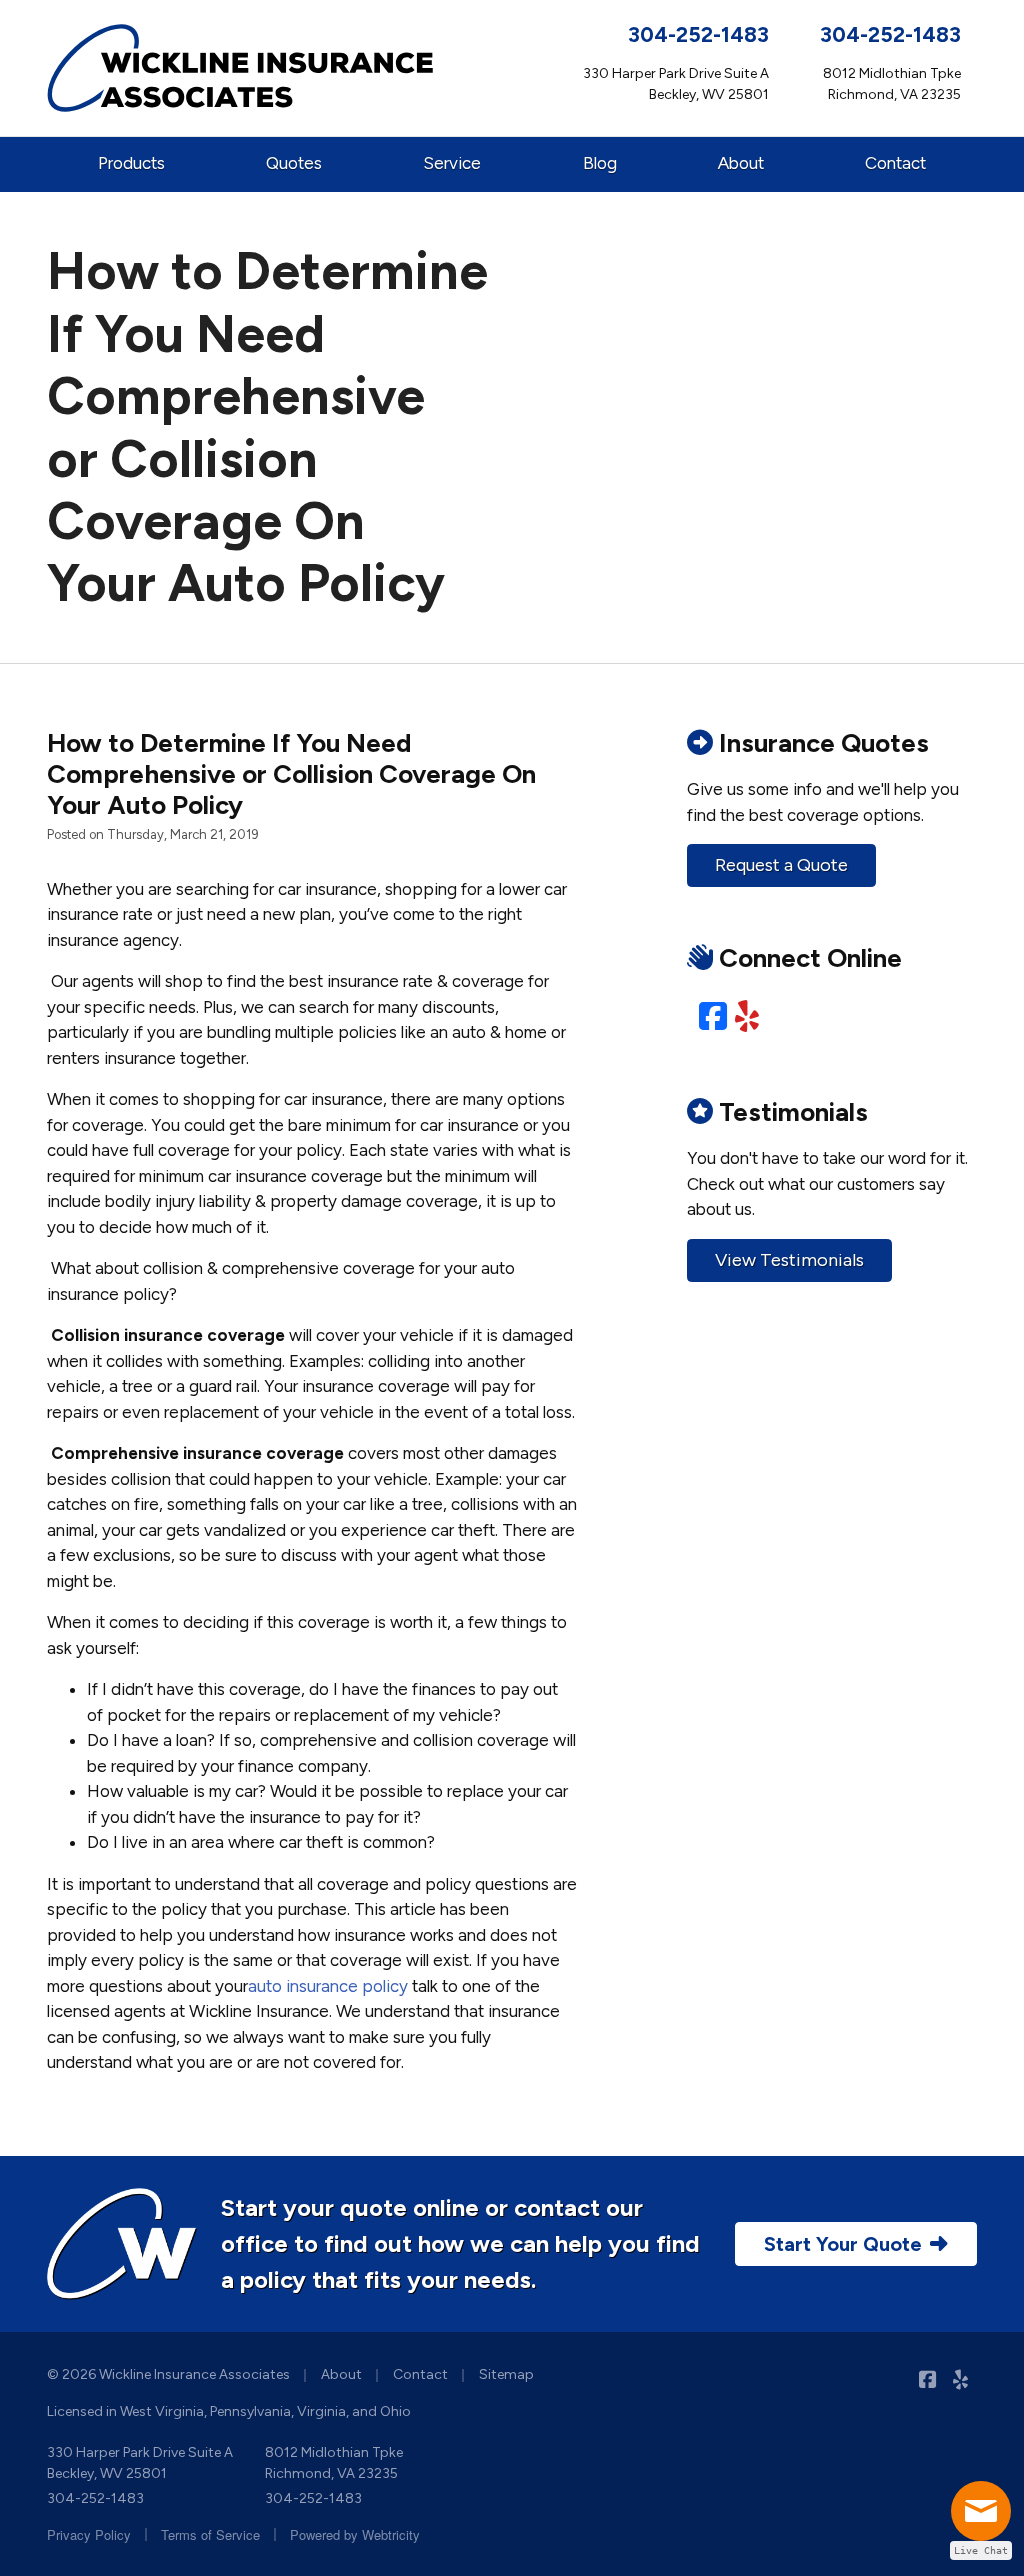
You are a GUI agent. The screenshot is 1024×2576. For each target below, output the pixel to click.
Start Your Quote (843, 2244)
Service (452, 163)
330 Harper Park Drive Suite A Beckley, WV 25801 (140, 2463)
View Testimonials (789, 1260)
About (741, 163)
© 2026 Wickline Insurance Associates (168, 2374)
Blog (600, 163)
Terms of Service (210, 2534)
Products (131, 163)
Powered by (355, 2534)
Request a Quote (781, 865)
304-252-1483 (698, 34)
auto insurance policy (328, 1986)
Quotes (294, 163)
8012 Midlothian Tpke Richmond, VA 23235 (334, 2463)
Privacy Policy (89, 2534)
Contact (895, 163)
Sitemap (506, 2374)
